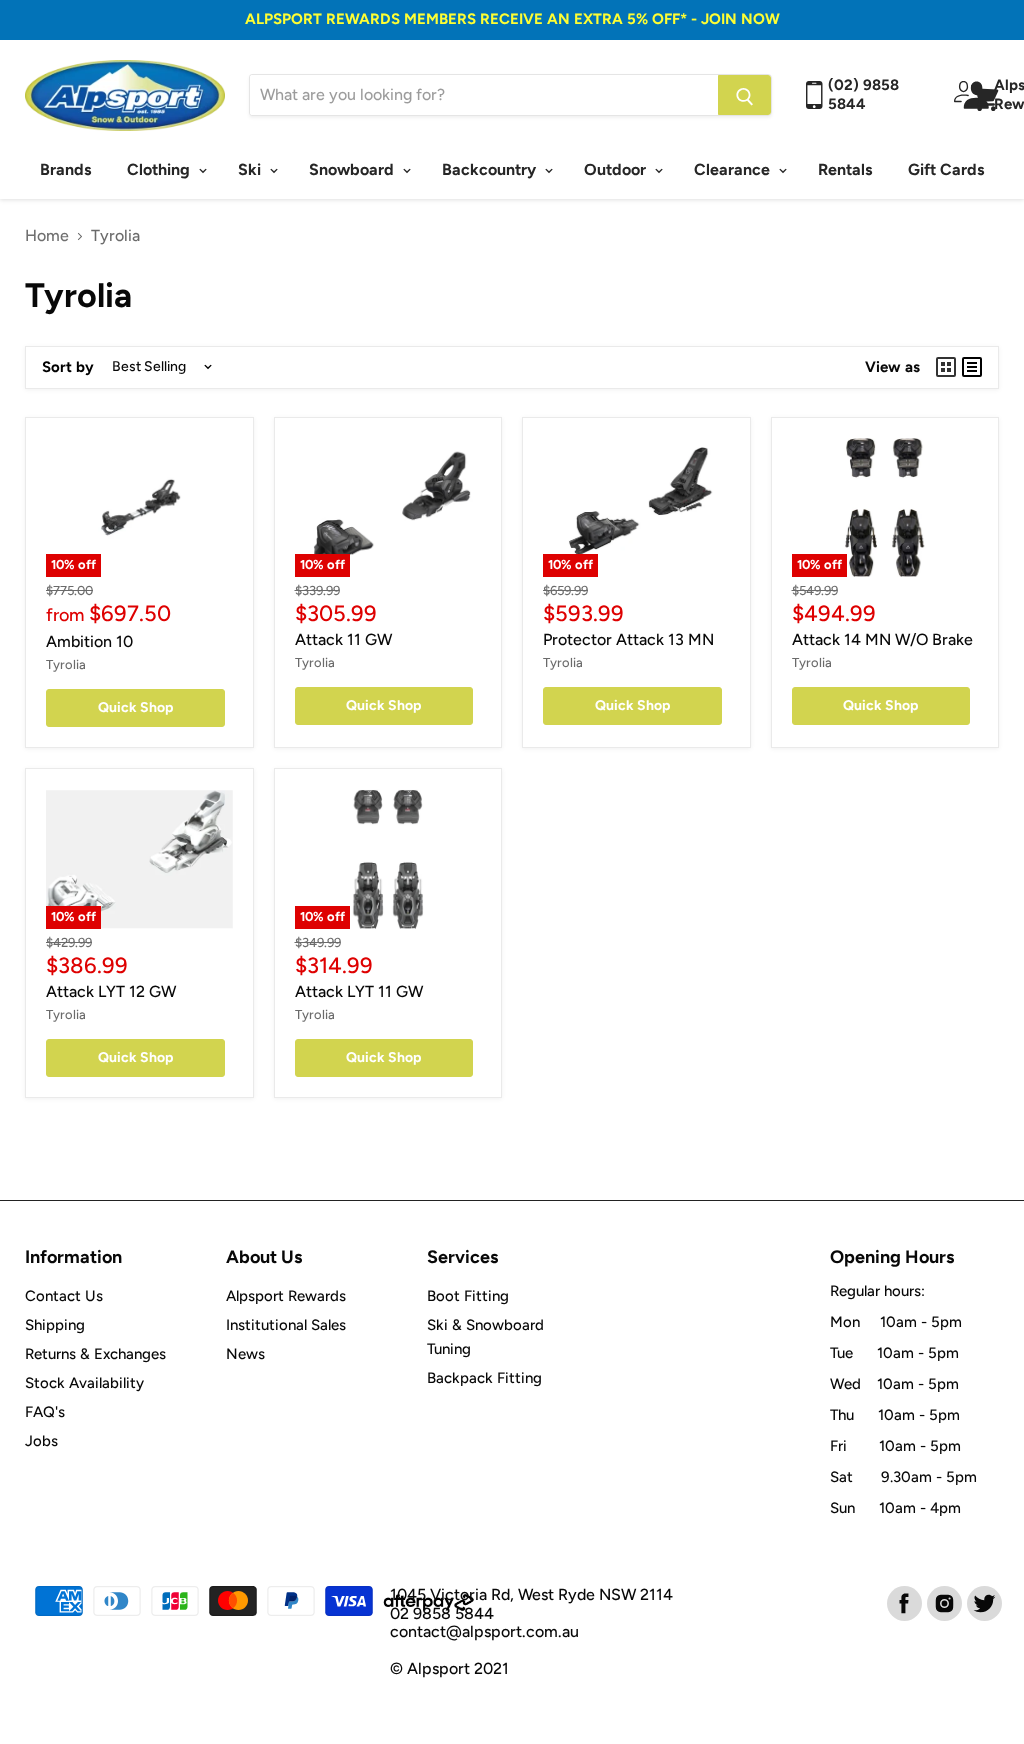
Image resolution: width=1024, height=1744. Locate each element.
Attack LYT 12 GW (111, 991)
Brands (65, 169)
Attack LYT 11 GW (359, 991)
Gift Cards (946, 169)
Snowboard (353, 169)
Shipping (55, 1325)
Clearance (734, 169)
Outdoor (617, 169)
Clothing (160, 169)
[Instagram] (943, 1602)
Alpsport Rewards (286, 1296)
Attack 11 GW (343, 639)
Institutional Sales (286, 1325)
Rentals (845, 169)
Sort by (68, 367)
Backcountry (491, 169)
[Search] (744, 95)
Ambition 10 (89, 641)
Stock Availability (84, 1383)
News (245, 1354)
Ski (251, 169)
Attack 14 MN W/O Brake (882, 639)
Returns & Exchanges (95, 1354)
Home (47, 236)
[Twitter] (983, 1602)
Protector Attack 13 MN (628, 639)
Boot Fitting (468, 1296)
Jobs (41, 1441)
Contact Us (64, 1296)
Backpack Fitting (484, 1378)
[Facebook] (903, 1602)
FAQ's (45, 1412)
